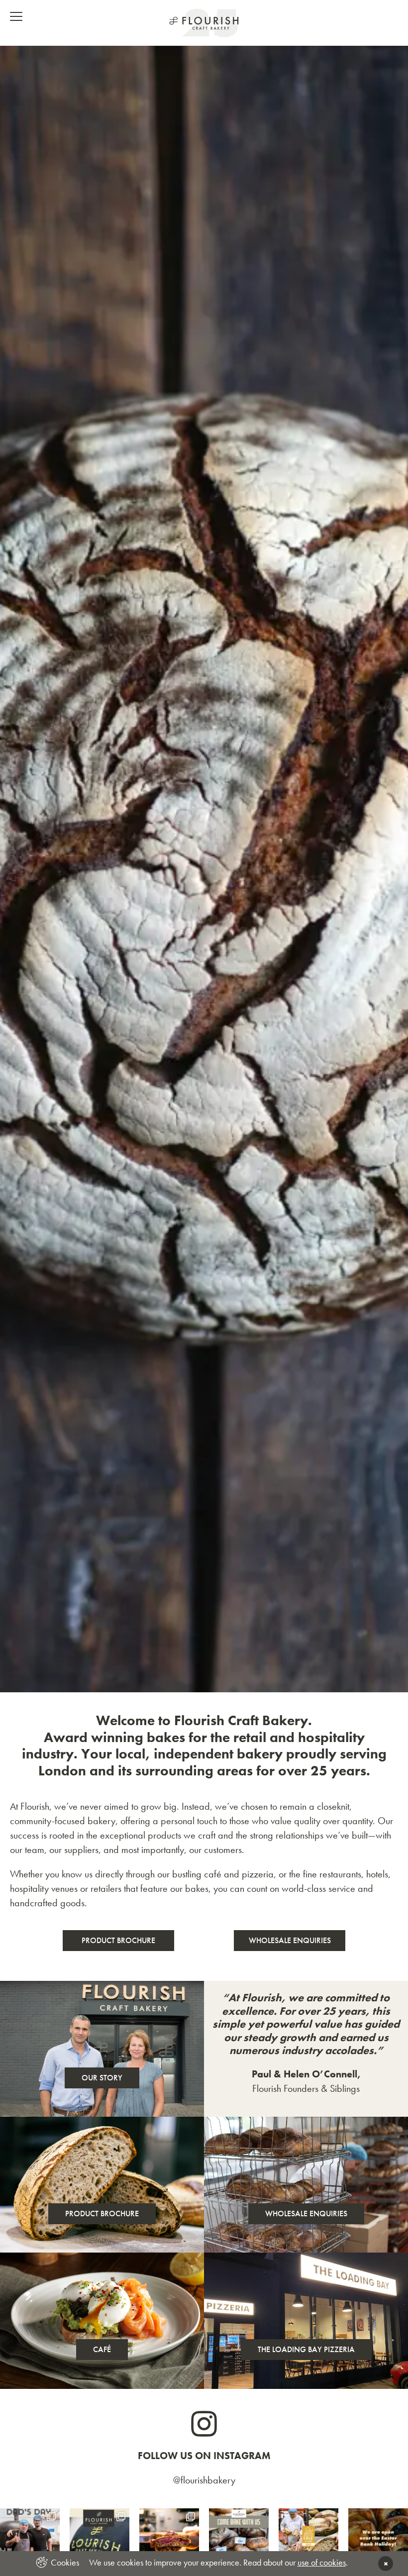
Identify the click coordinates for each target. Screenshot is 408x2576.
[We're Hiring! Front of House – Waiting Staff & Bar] (100, 2538)
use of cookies (322, 2562)
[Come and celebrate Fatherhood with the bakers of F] (169, 2538)
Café (102, 2349)
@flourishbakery (204, 2480)
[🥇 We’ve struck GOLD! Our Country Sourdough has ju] (308, 2538)
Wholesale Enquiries (290, 1940)
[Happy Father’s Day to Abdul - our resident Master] (30, 2538)
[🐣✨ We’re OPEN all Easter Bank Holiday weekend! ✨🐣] (378, 2538)
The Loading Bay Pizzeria (306, 2349)
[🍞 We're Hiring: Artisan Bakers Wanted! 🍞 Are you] (239, 2538)
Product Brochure (118, 1940)
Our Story (102, 2078)
